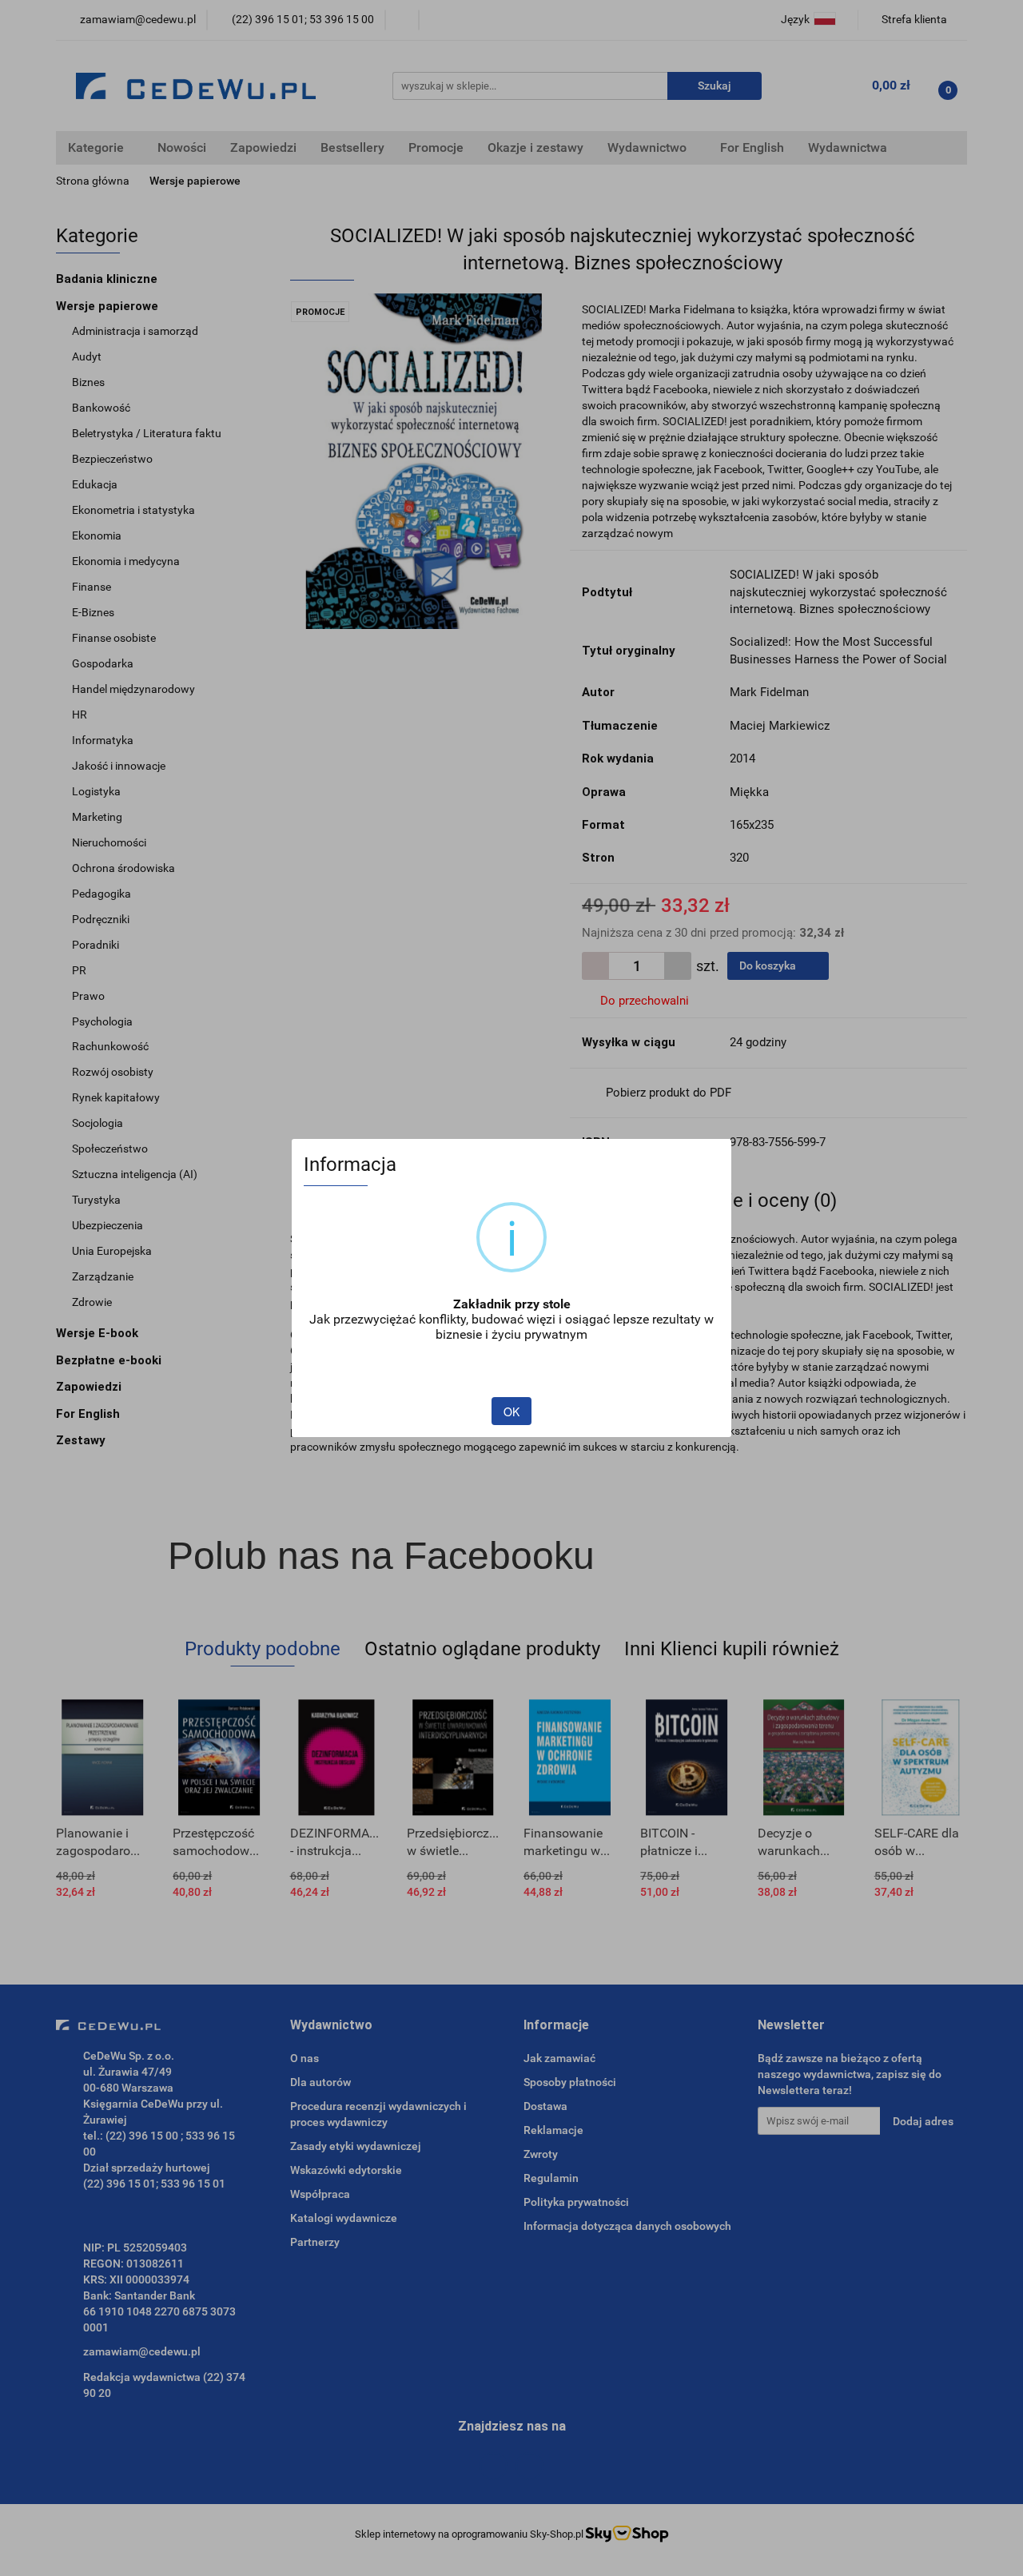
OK (511, 1411)
